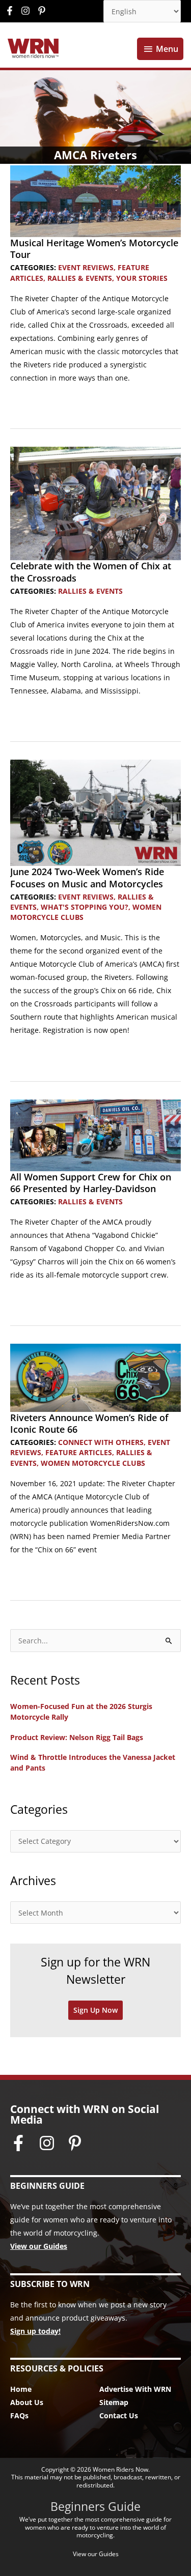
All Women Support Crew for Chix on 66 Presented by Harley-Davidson (91, 1183)
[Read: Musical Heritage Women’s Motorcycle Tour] (95, 200)
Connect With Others (101, 1442)
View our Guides (39, 2246)
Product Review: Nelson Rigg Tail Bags (77, 1737)
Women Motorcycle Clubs (93, 1463)
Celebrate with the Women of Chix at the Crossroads (91, 572)
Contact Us (119, 2415)
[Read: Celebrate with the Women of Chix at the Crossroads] (95, 502)
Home (21, 2389)
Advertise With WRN (135, 2389)
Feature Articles (79, 1452)
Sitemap (114, 2402)
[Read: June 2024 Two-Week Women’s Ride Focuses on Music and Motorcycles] (95, 812)
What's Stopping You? (85, 907)
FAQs (19, 2415)
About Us (27, 2402)
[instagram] (28, 11)
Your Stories (142, 278)
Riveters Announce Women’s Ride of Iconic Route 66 (89, 1423)
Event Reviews (86, 267)
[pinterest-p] (43, 11)
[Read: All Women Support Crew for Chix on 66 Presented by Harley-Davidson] (95, 1134)
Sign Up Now (95, 2010)
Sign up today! (35, 2331)
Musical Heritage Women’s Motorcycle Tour (94, 249)
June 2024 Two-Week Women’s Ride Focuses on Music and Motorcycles (87, 877)
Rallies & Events (80, 278)
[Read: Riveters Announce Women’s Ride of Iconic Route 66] (95, 1377)
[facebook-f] (12, 11)
